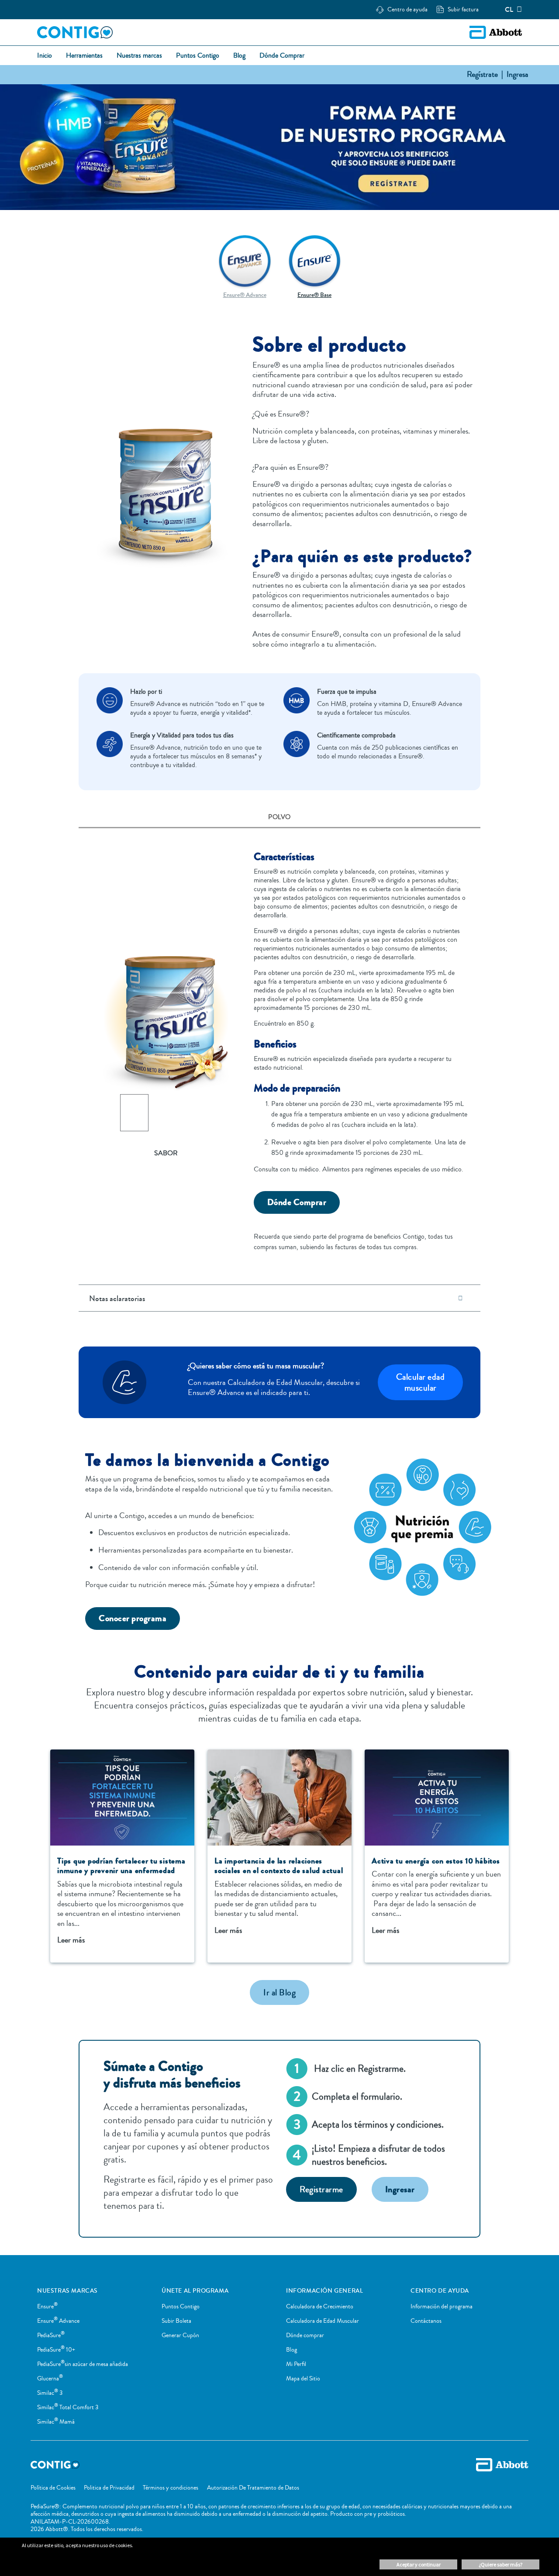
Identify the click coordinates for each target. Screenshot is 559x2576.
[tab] (279, 818)
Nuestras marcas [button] (139, 56)
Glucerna (50, 2379)
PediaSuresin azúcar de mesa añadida (83, 2364)
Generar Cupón (180, 2335)
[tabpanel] (279, 1044)
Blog (292, 2350)
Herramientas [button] (84, 56)
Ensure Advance (58, 2321)
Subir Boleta (176, 2321)
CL (509, 10)
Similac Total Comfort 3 (68, 2407)
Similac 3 (50, 2393)
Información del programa (442, 2307)
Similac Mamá (56, 2422)
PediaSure (51, 2335)
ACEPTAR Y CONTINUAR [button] (419, 2564)
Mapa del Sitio (303, 2379)
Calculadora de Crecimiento (320, 2307)
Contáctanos (426, 2321)
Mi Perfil (296, 2364)
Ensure (47, 2307)
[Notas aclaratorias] (460, 1298)
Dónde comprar (305, 2335)
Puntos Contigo (181, 2307)
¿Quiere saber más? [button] (500, 2564)
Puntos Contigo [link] (198, 56)
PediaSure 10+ (56, 2350)
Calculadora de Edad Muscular (323, 2321)
